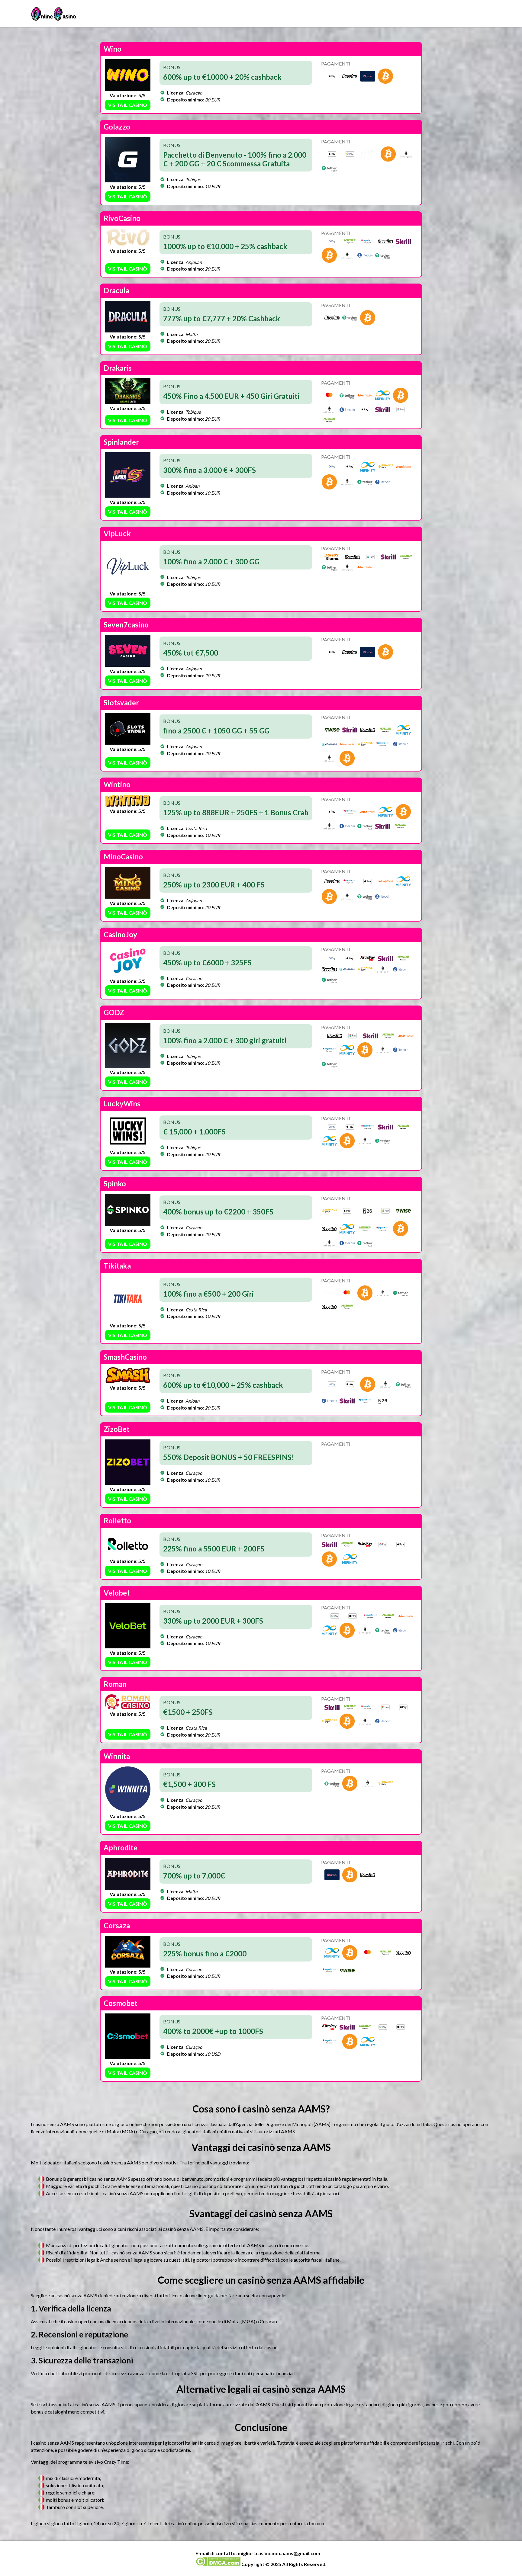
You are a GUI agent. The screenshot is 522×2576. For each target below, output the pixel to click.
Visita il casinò (128, 105)
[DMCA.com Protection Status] (218, 2564)
